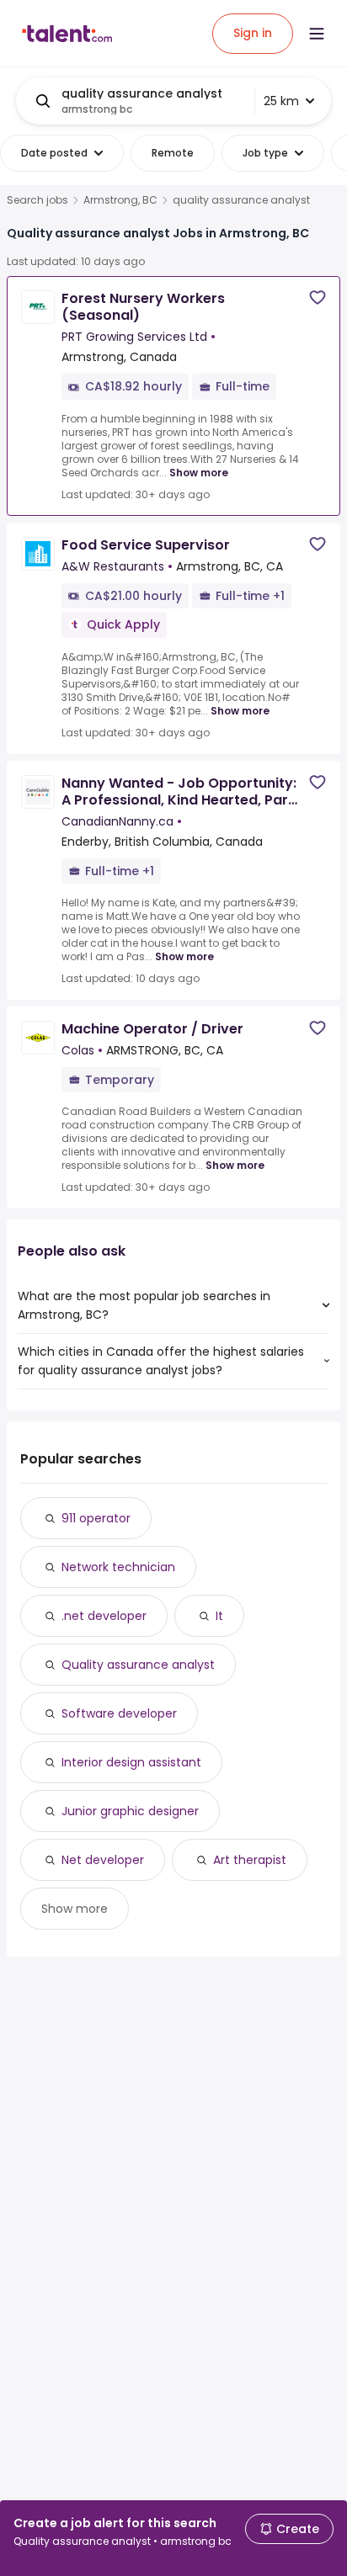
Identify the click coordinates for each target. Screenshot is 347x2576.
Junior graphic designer (130, 1811)
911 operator (96, 1518)
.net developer (104, 1616)
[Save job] (318, 297)
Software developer (119, 1713)
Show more (199, 473)
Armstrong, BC (120, 200)
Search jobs (37, 200)
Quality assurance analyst (138, 1665)
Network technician (118, 1567)
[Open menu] (317, 34)
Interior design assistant (131, 1762)
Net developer (103, 1860)
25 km (281, 101)
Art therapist (250, 1860)
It (219, 1616)
